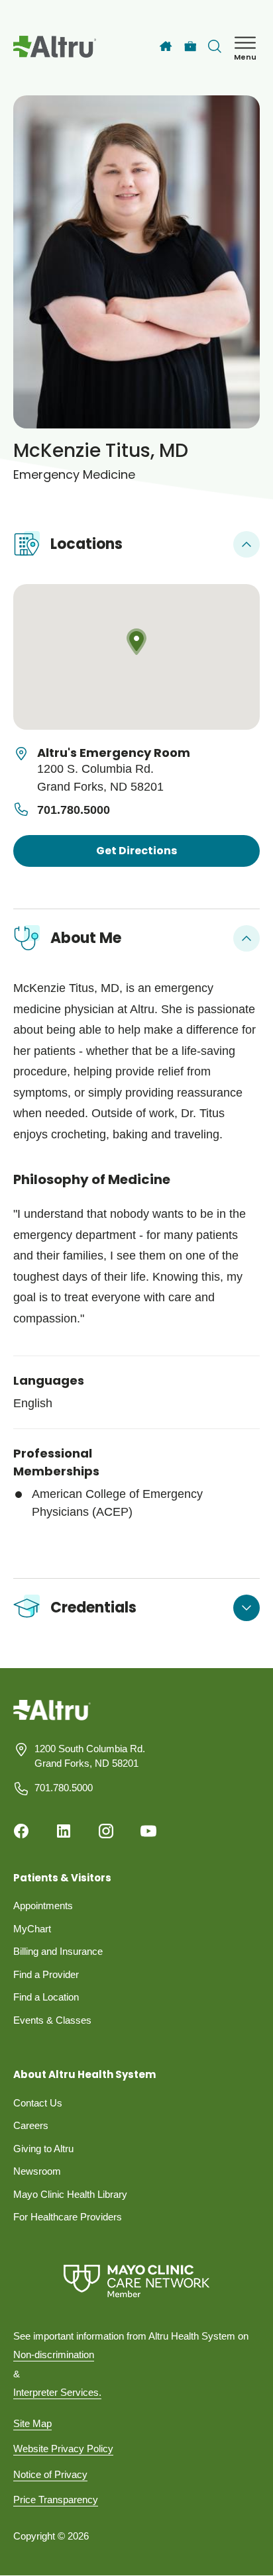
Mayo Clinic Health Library (70, 2194)
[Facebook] (21, 1831)
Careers (31, 2125)
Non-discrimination (54, 2354)
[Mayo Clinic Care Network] (136, 2281)
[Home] (166, 46)
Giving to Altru (43, 2149)
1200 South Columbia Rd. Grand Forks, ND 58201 (90, 1756)
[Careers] (191, 47)
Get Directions (136, 851)
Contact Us (38, 2103)
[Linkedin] (64, 1831)
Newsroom (37, 2171)
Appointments (43, 1906)
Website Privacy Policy (63, 2449)
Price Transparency (56, 2500)
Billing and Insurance (58, 1951)
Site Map (32, 2423)
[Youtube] (148, 1831)
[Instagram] (106, 1831)
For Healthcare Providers (68, 2217)
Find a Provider (46, 1974)
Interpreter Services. (57, 2392)
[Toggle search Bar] (215, 46)
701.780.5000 (74, 810)
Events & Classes (52, 2020)
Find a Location (46, 1997)
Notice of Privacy (50, 2474)
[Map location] (136, 657)
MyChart (32, 1929)
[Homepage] (52, 1719)
